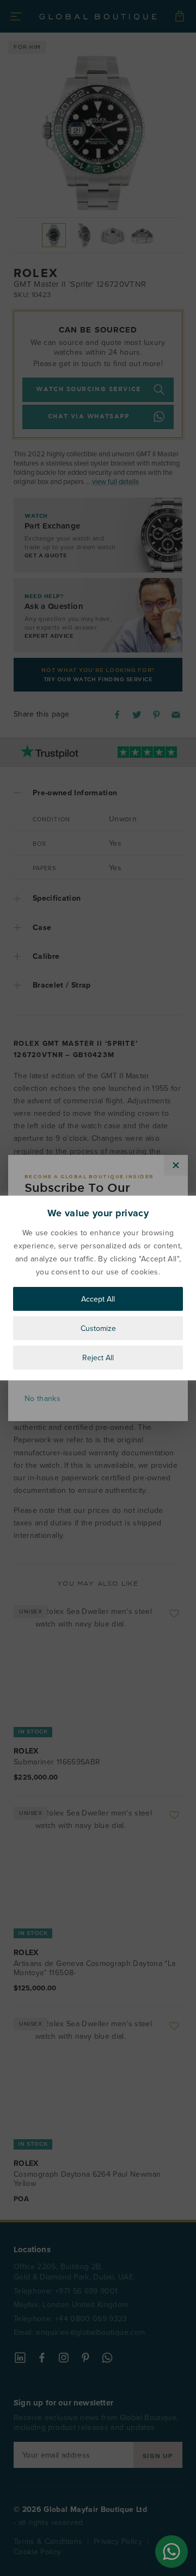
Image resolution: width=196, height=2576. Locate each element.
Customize (98, 1328)
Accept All (98, 1299)
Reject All (98, 1358)
